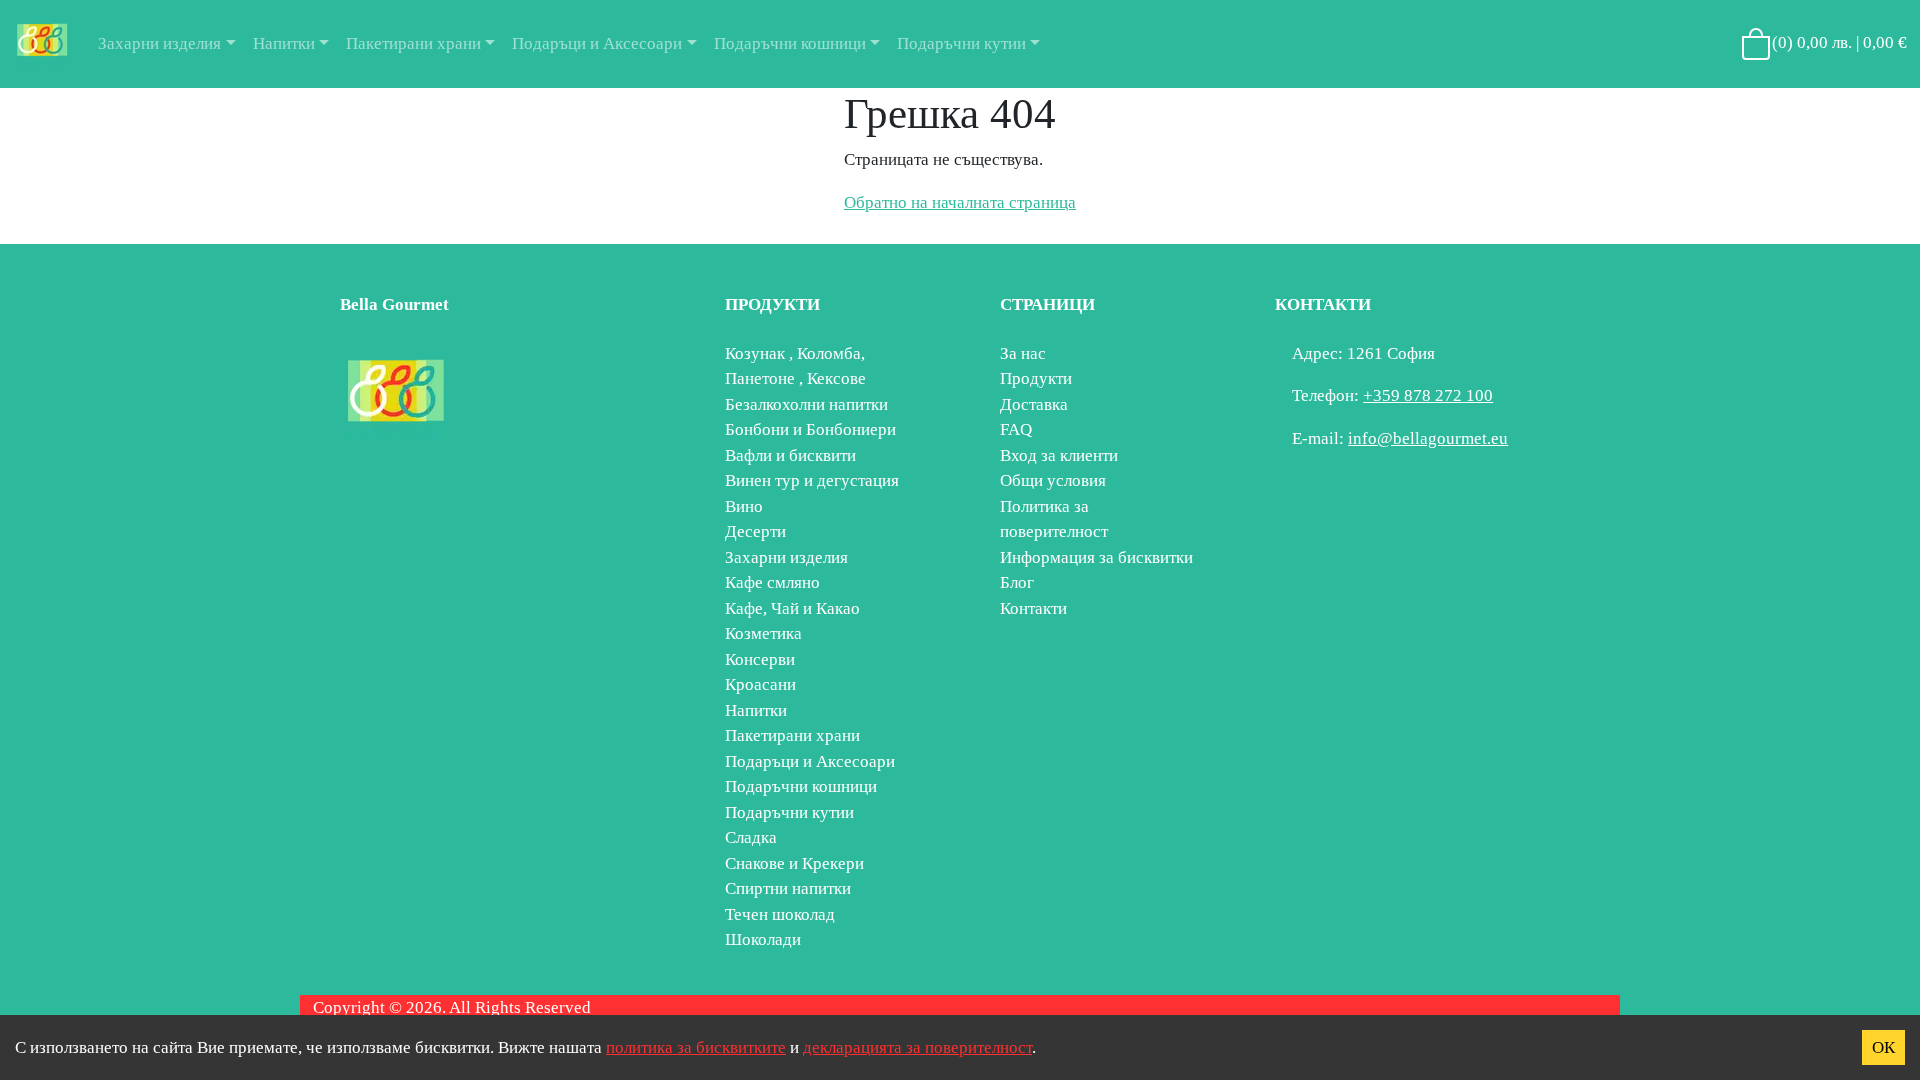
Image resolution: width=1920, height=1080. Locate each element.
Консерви (760, 659)
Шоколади (763, 939)
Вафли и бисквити (790, 455)
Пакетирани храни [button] (413, 43)
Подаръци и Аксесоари (810, 761)
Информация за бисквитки (1096, 557)
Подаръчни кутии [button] (961, 43)
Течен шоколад (780, 914)
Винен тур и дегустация (812, 480)
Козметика (763, 633)
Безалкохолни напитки (806, 404)
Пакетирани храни (792, 735)
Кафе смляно (772, 582)
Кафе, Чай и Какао (792, 608)
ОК (1883, 1047)
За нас (1023, 353)
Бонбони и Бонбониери (810, 429)
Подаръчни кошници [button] (790, 43)
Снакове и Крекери (794, 863)
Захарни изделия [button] (159, 43)
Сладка (751, 837)
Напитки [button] (284, 43)
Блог (1017, 582)
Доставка (1034, 404)
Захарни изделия (786, 557)
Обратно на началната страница (960, 202)
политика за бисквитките (696, 1047)
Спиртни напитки (788, 888)
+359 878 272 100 (1428, 395)
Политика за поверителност (1054, 519)
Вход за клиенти (1059, 455)
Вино (744, 506)
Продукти (1036, 378)
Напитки (756, 710)
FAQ (1016, 429)
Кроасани (760, 684)
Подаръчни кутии (789, 812)
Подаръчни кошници (801, 786)
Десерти (755, 531)
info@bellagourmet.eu (1428, 438)
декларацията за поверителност (917, 1047)
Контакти (1033, 608)
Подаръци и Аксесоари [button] (597, 43)
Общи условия (1053, 480)
